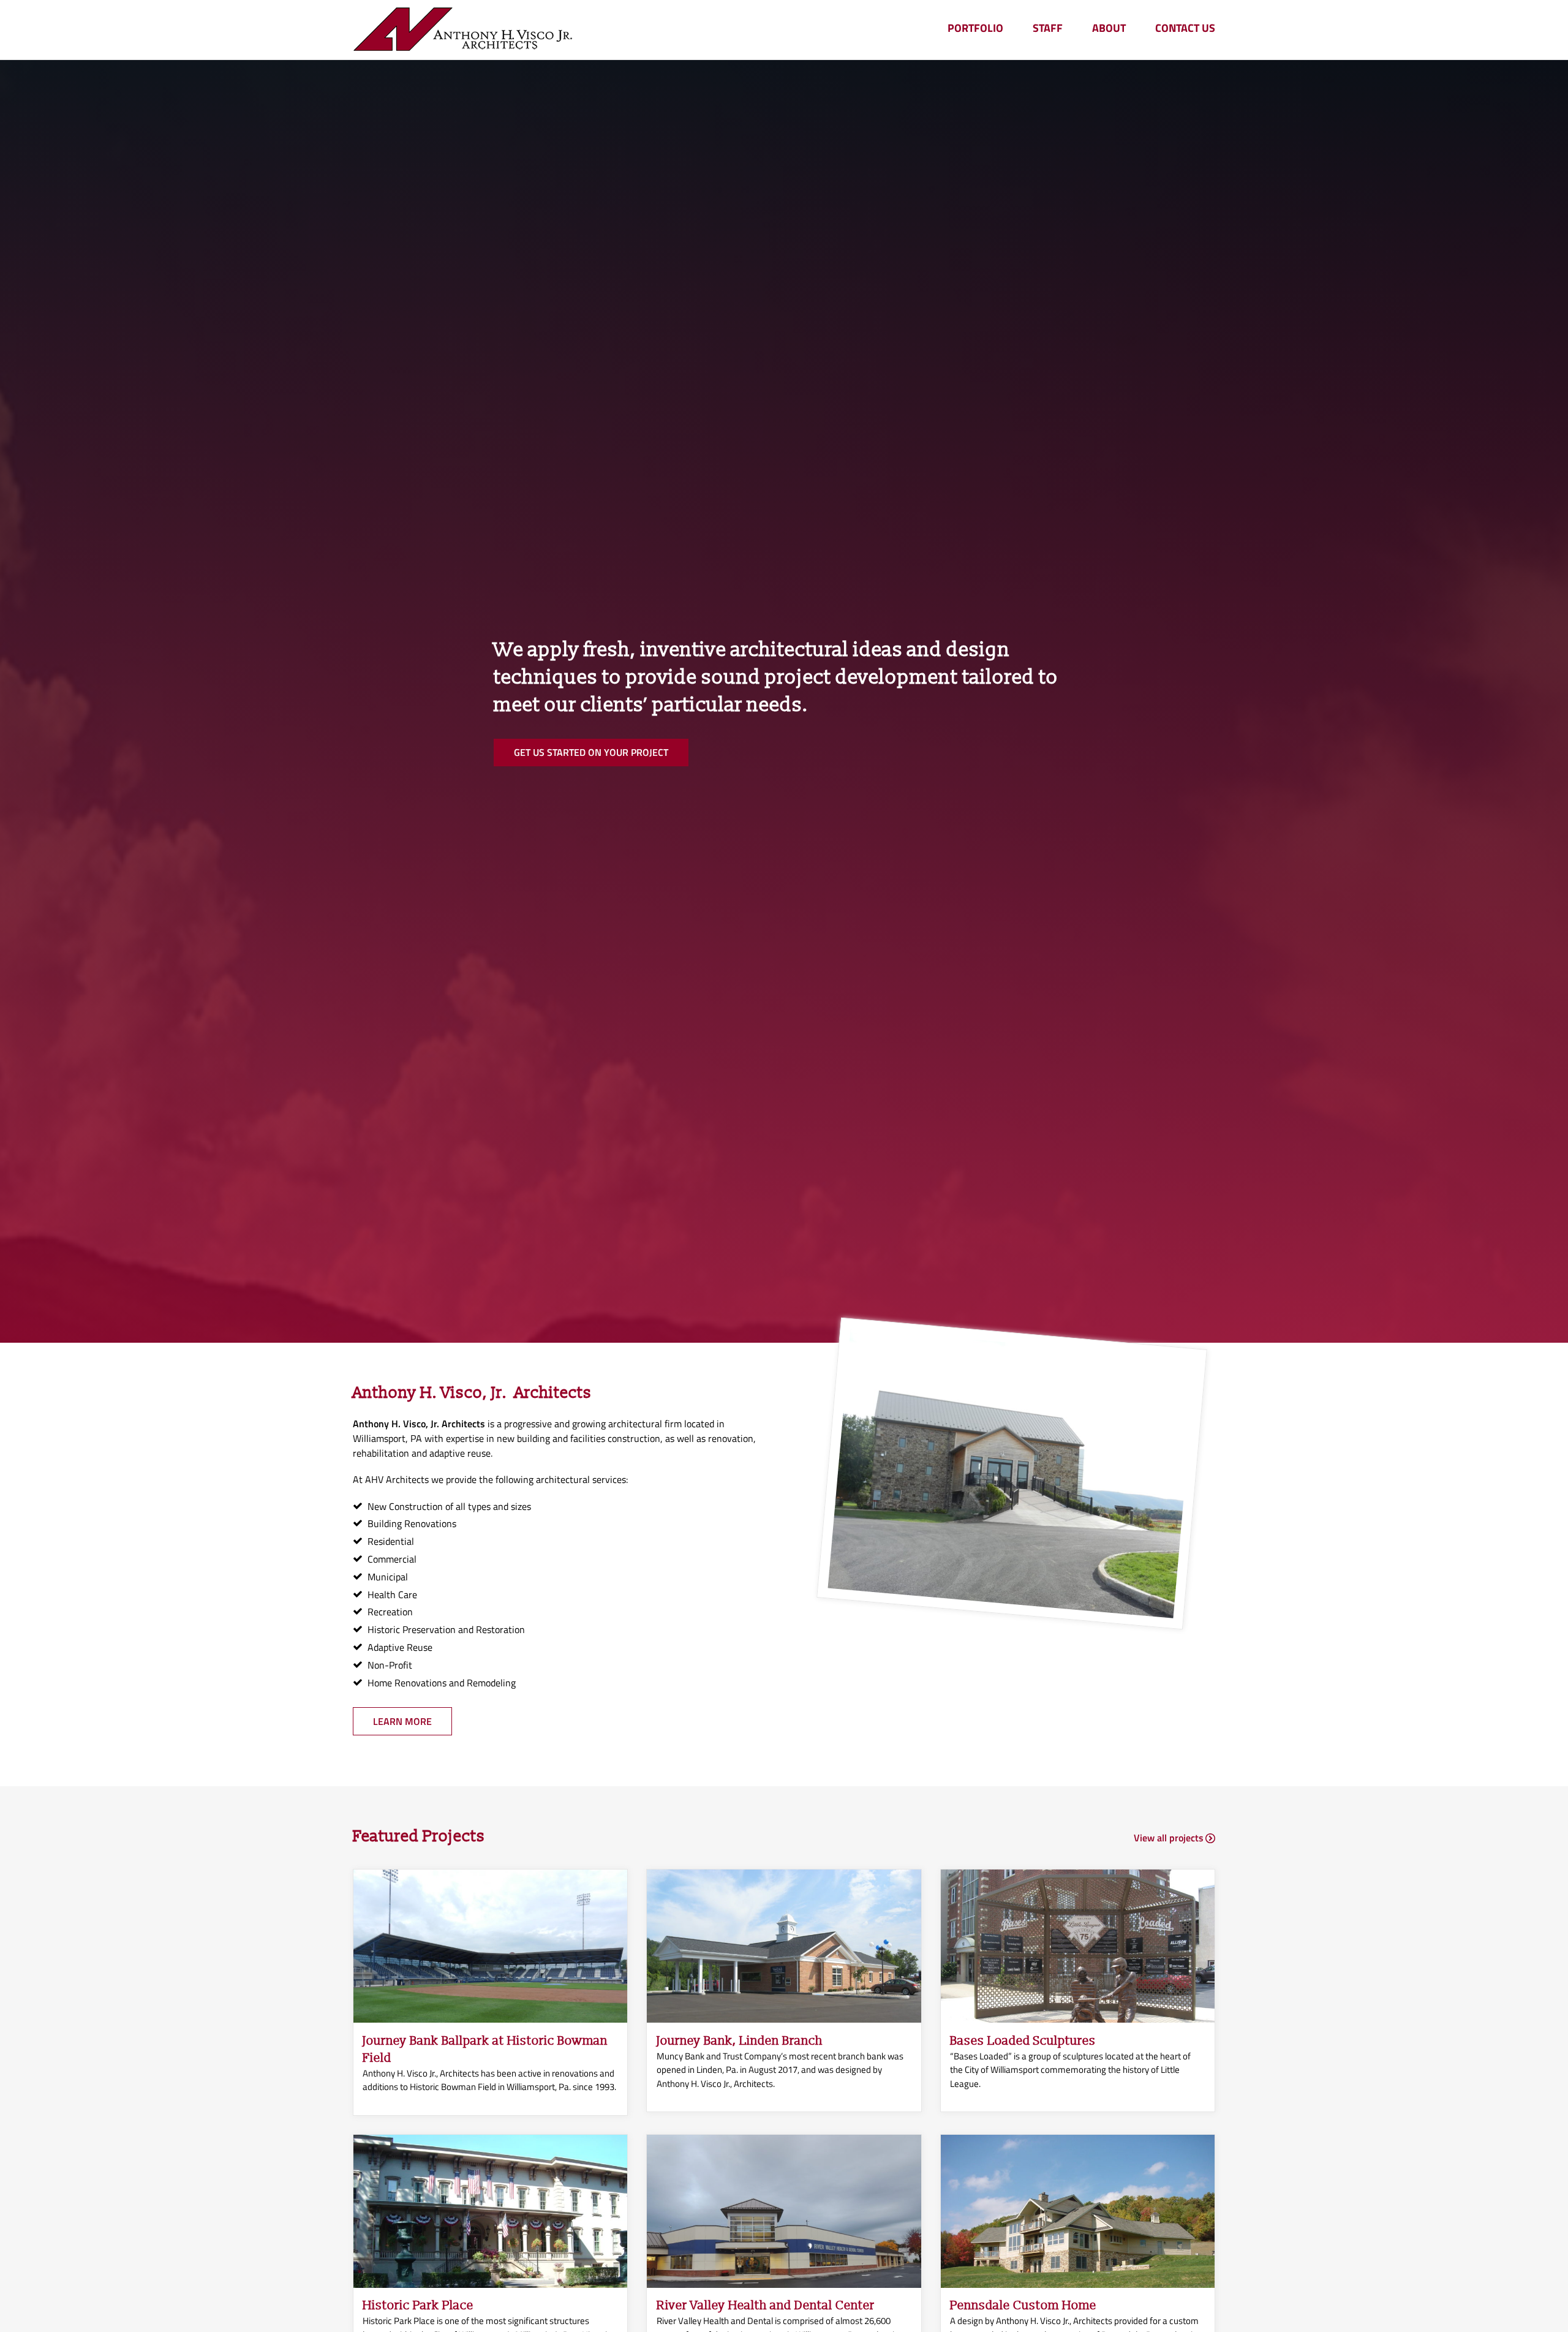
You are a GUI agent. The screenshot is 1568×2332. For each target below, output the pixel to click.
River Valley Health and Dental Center (766, 2306)
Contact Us (1185, 28)
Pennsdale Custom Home (1023, 2306)
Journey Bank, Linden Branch (740, 2041)
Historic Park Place (418, 2306)
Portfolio (975, 28)
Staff (1048, 28)
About (1109, 28)
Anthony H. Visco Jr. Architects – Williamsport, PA (463, 30)
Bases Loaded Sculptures (1023, 2041)
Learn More (402, 1721)
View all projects (1169, 1838)
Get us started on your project (591, 752)
